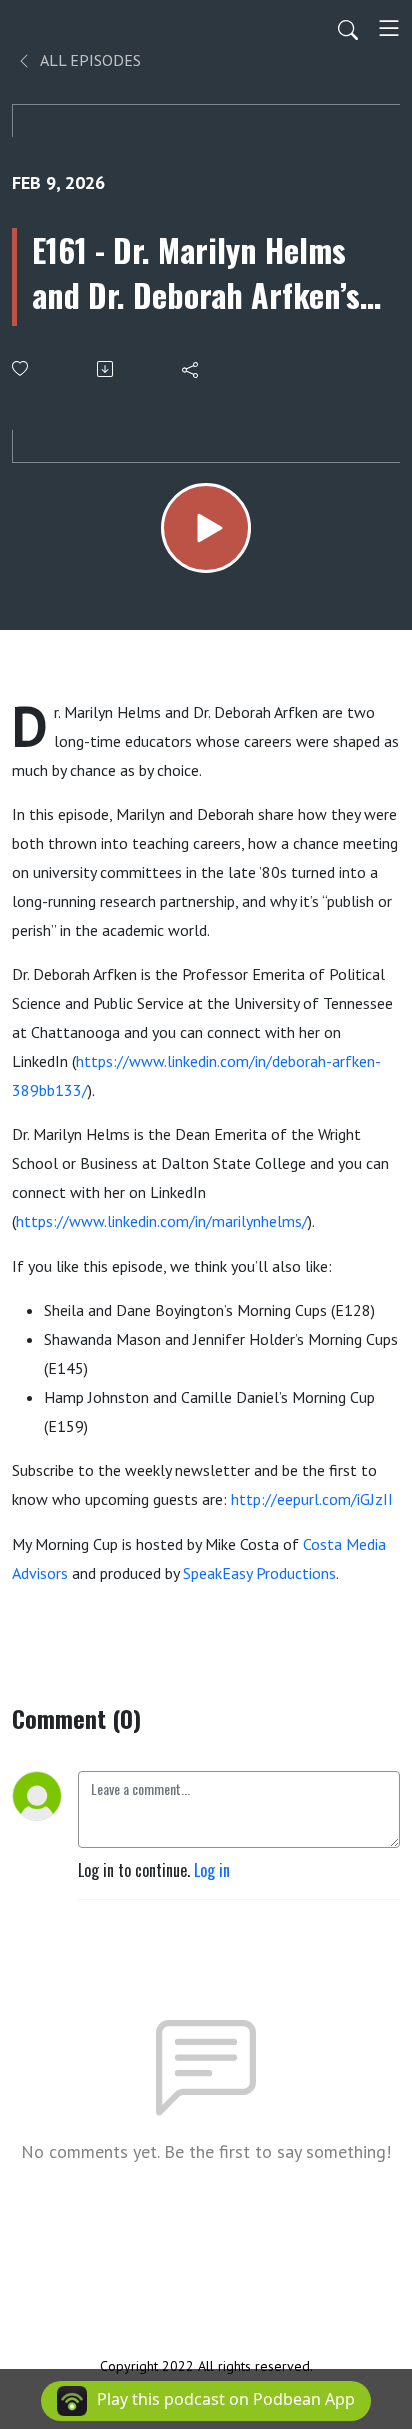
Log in (212, 1870)
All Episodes (89, 60)
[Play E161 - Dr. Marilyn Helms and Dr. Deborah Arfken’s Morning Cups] (206, 528)
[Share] (191, 369)
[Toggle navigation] (389, 28)
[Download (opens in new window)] (106, 369)
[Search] (348, 28)
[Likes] (21, 368)
